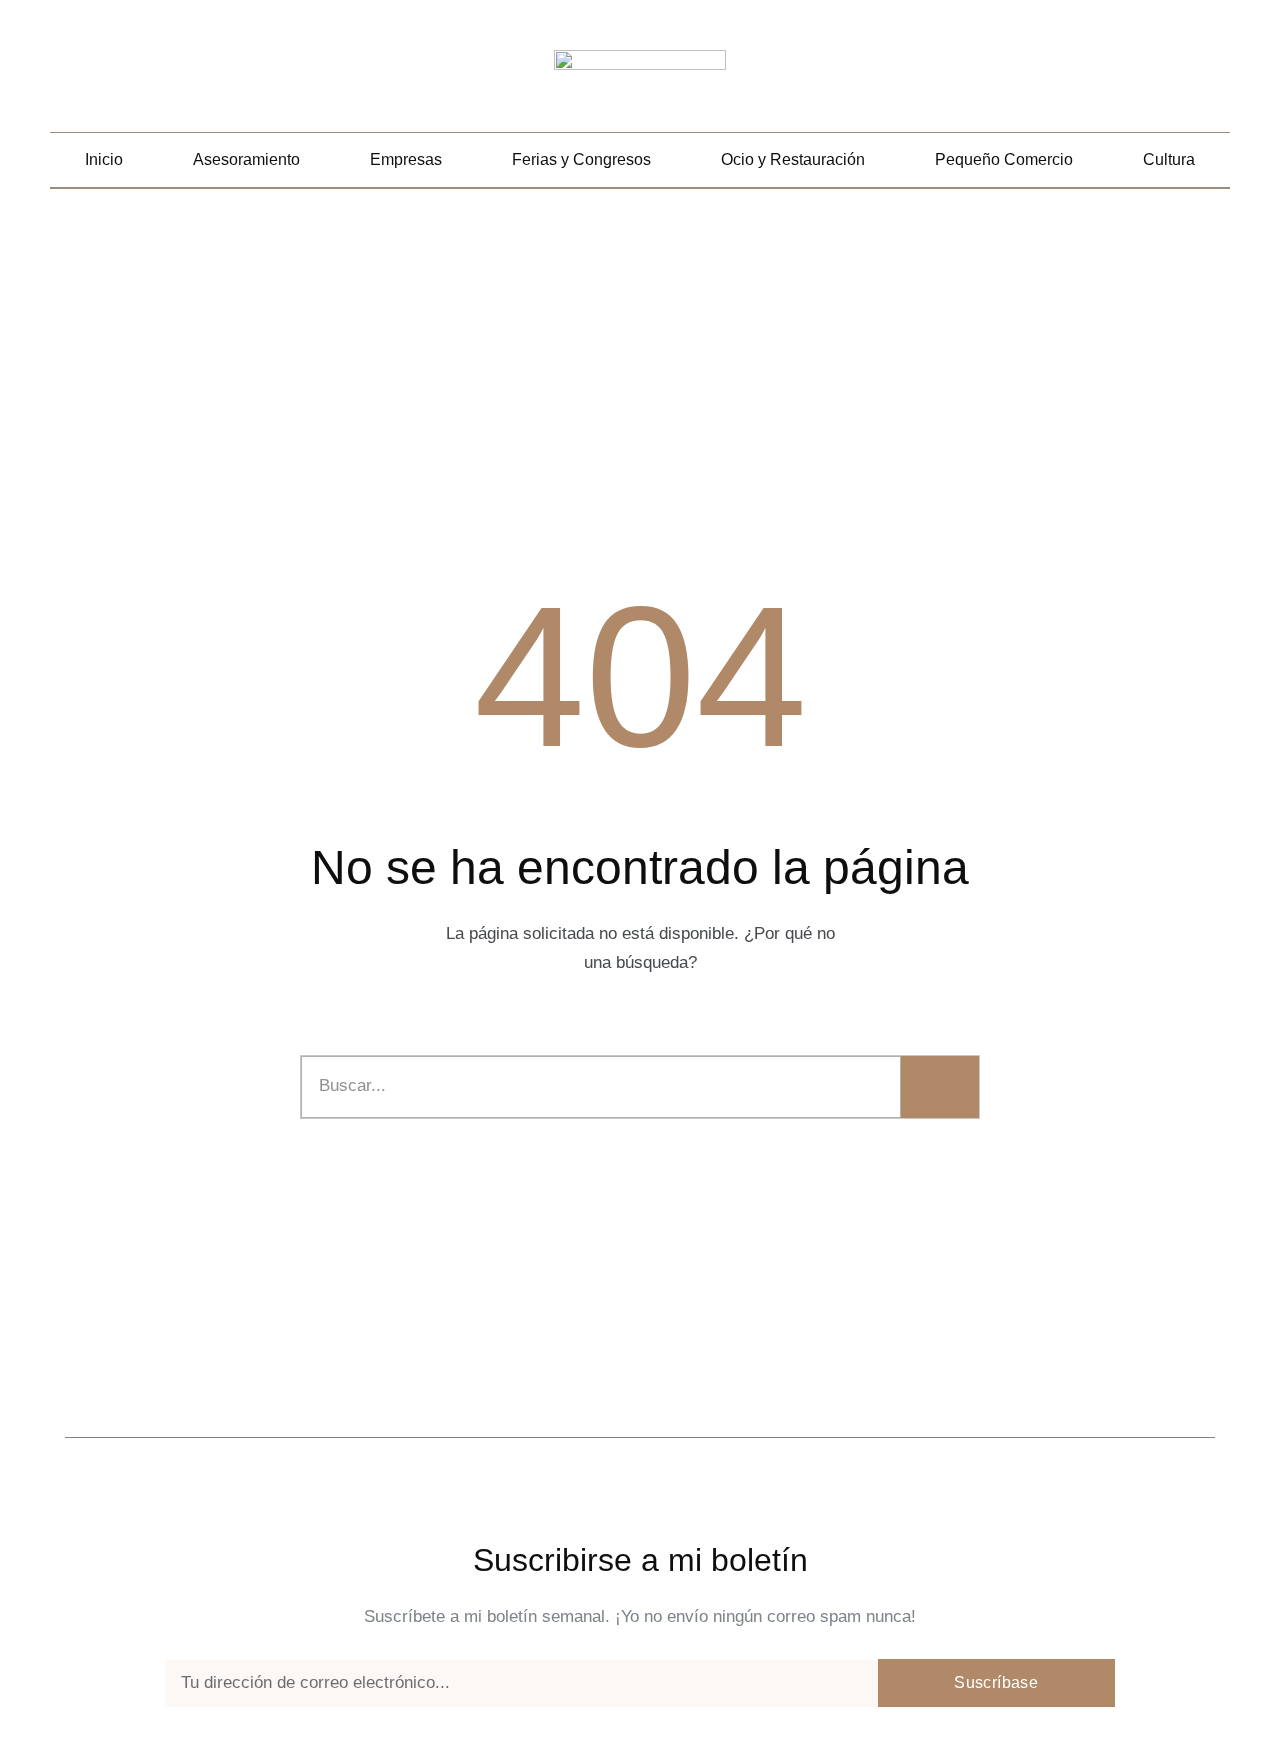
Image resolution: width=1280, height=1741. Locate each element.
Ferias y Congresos (581, 159)
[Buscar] (940, 1087)
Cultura (1169, 159)
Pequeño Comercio (1004, 159)
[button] (1216, 76)
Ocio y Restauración (793, 159)
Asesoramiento (246, 159)
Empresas (406, 159)
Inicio (104, 159)
